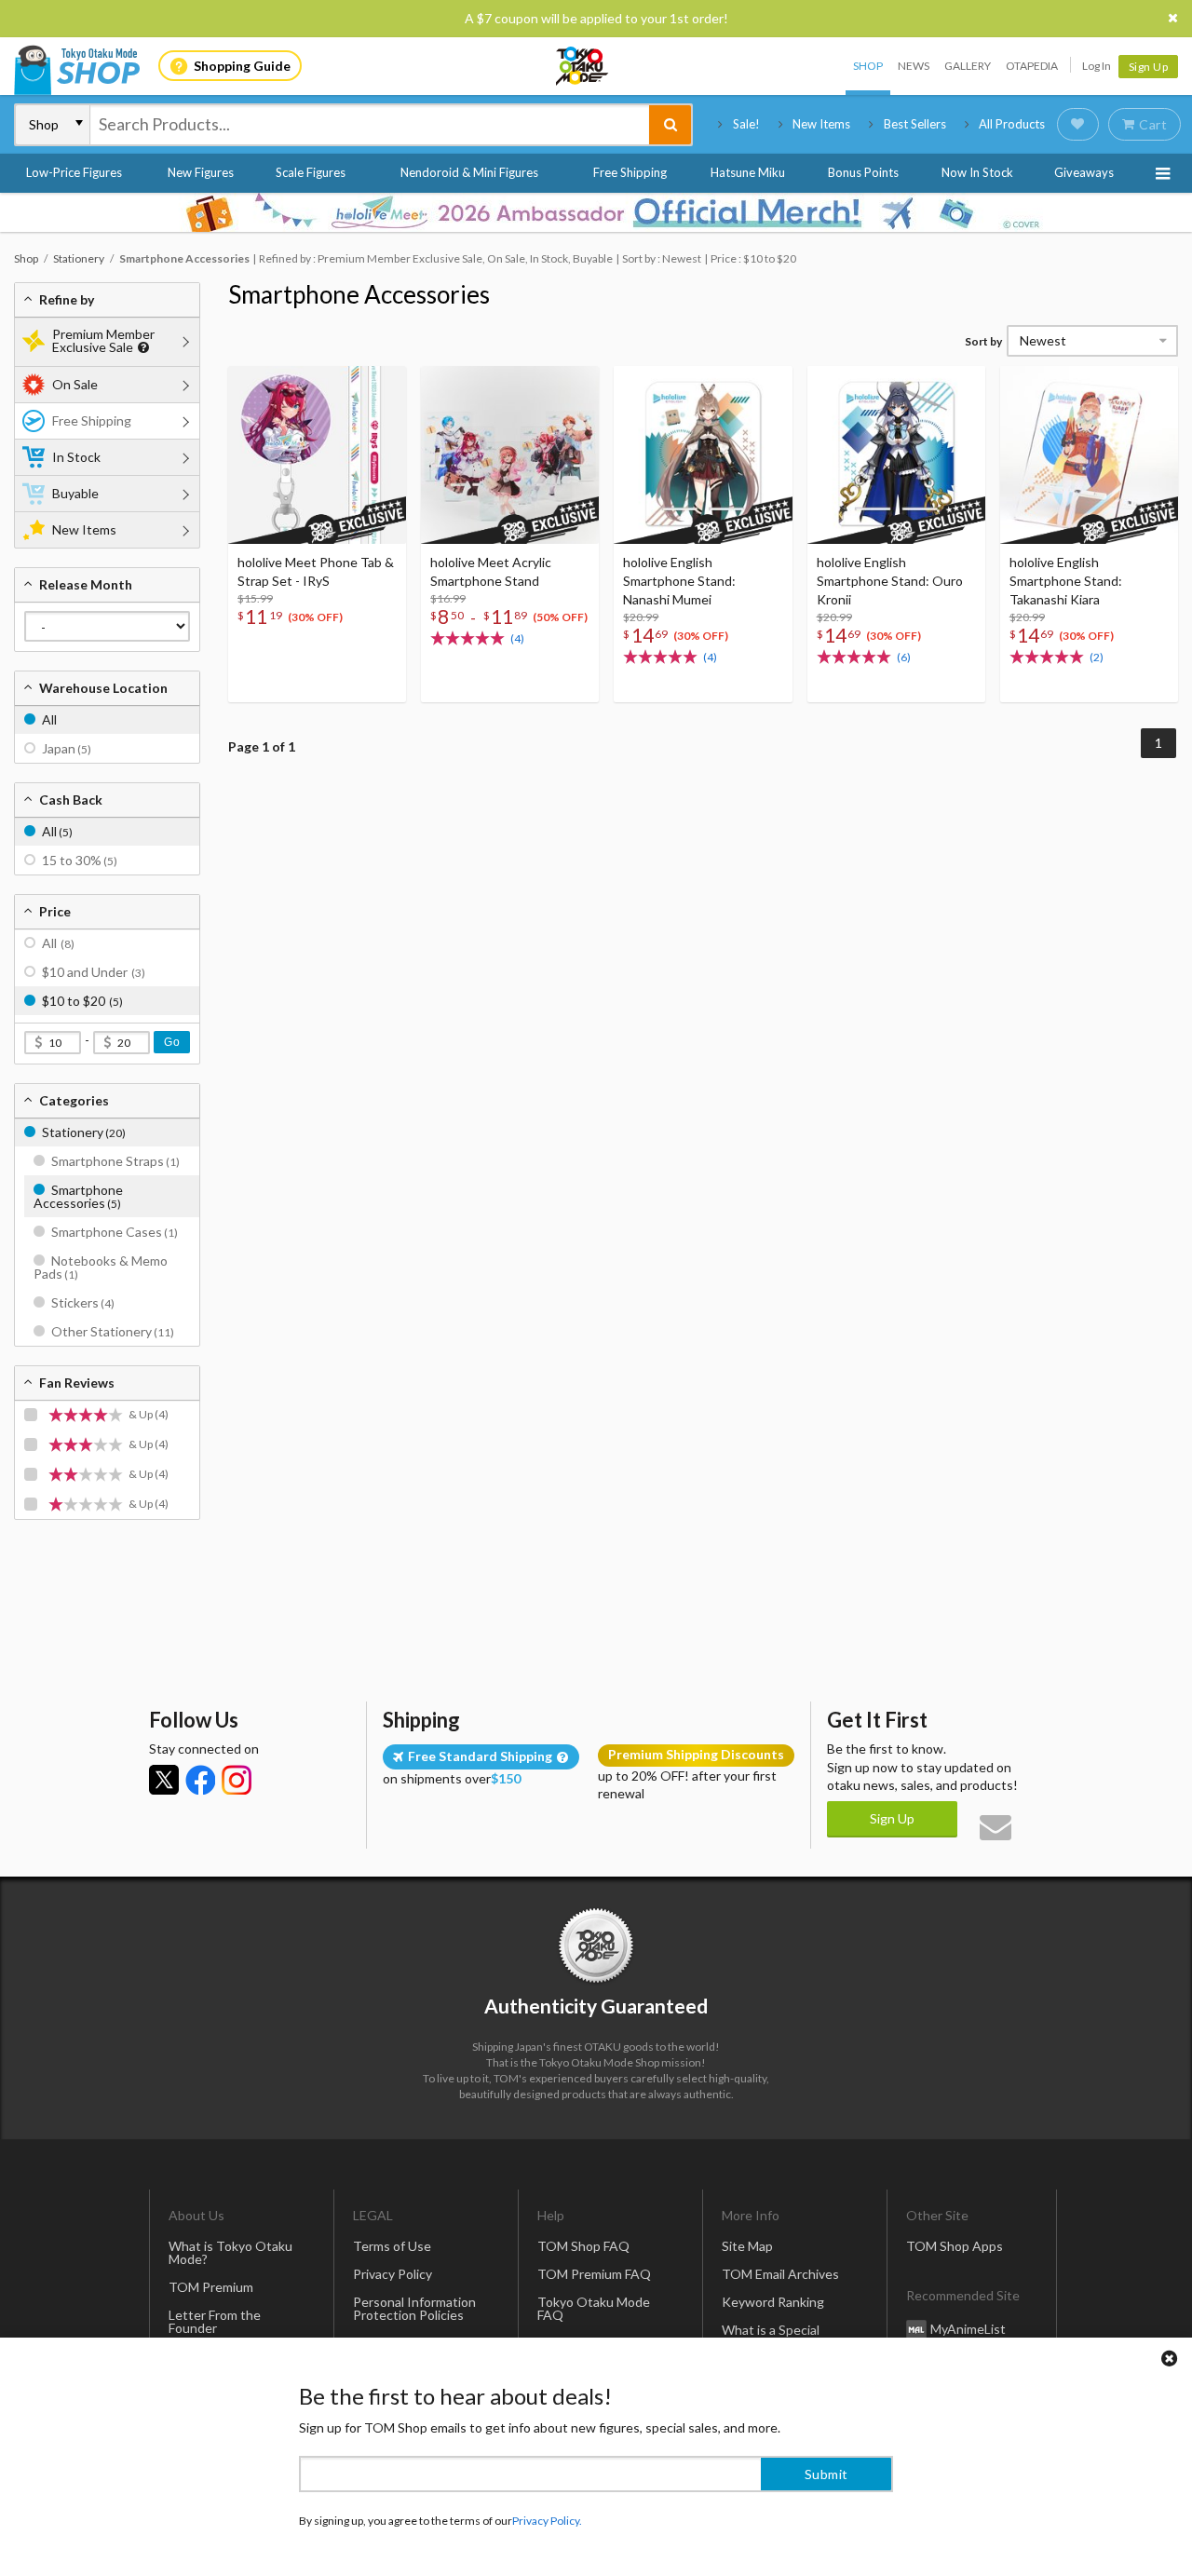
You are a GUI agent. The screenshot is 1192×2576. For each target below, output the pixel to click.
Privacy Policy (393, 2274)
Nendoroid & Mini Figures (469, 172)
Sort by (983, 341)
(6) (904, 657)
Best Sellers (915, 124)
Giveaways (1084, 172)
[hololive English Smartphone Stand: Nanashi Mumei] (703, 455)
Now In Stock (977, 172)
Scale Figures (311, 172)
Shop (868, 66)
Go (172, 1042)
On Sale (75, 384)
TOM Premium (211, 2287)
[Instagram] (237, 1780)
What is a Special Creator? (771, 2336)
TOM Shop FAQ (583, 2246)
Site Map (747, 2246)
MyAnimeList (968, 2329)
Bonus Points (863, 172)
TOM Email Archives (780, 2274)
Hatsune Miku (748, 172)
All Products (1012, 124)
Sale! (746, 124)
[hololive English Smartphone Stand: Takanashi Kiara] (1089, 455)
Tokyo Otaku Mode (583, 66)
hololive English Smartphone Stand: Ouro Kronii (890, 581)
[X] (164, 1780)
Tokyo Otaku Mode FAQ (594, 2308)
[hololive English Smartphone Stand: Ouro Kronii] (896, 455)
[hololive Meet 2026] (596, 212)
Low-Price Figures (74, 172)
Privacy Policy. (547, 2521)
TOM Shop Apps (955, 2246)
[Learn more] (141, 348)
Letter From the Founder (215, 2321)
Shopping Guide (242, 66)
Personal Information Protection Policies (414, 2308)
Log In (1097, 66)
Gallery (968, 66)
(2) (1097, 657)
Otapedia (1032, 66)
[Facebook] (200, 1780)
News (914, 66)
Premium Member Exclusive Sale (103, 340)
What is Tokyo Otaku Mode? (230, 2252)
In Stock (76, 457)
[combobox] (370, 125)
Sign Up (1149, 67)
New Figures (201, 172)
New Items (821, 124)
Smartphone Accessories (359, 294)
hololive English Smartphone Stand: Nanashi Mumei (679, 581)
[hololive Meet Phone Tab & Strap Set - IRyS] (317, 455)
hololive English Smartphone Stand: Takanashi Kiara (1066, 581)
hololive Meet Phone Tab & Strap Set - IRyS (316, 571)
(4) (517, 638)
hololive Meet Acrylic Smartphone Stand (491, 571)
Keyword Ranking (773, 2302)
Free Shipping (630, 172)
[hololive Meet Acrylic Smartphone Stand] (510, 455)
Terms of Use (392, 2246)
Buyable (75, 493)
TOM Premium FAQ (594, 2274)
